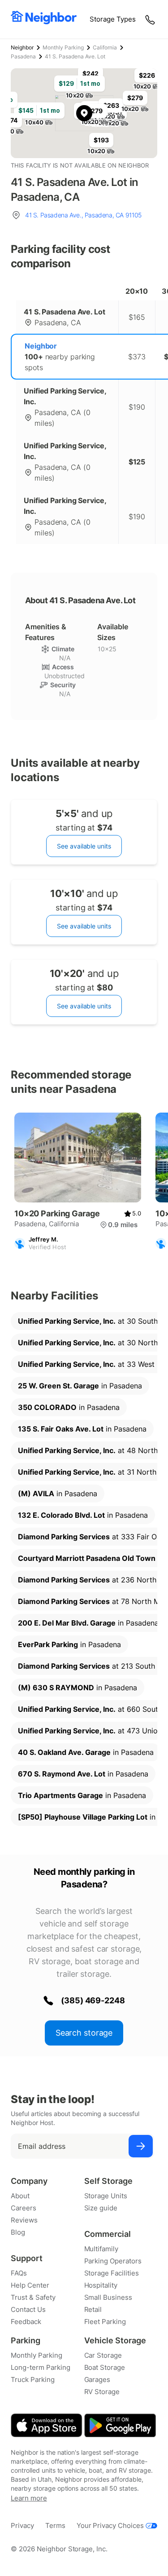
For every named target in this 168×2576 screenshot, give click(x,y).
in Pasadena (80, 1386)
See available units (84, 846)
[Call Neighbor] (151, 19)
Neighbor (22, 47)
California (105, 47)
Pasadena (23, 56)
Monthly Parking (63, 47)
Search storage (84, 2033)
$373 (137, 357)
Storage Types (113, 19)
